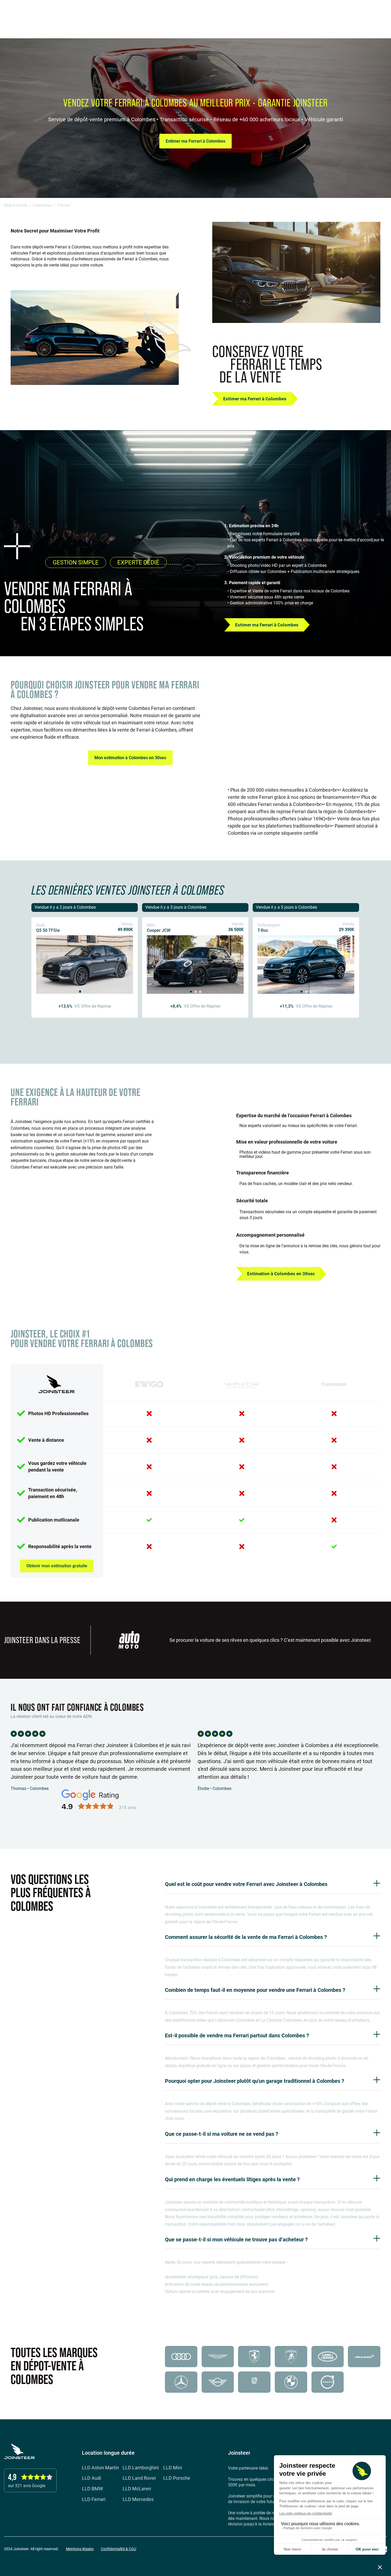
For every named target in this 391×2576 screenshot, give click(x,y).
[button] (374, 13)
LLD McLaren (137, 2489)
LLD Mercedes (138, 2500)
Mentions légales (80, 2549)
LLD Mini (173, 2468)
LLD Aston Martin (100, 2468)
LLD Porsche (177, 2478)
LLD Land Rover (139, 2478)
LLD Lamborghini (141, 2468)
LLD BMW (92, 2489)
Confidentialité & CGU (118, 2549)
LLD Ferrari (94, 2500)
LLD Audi (91, 2478)
